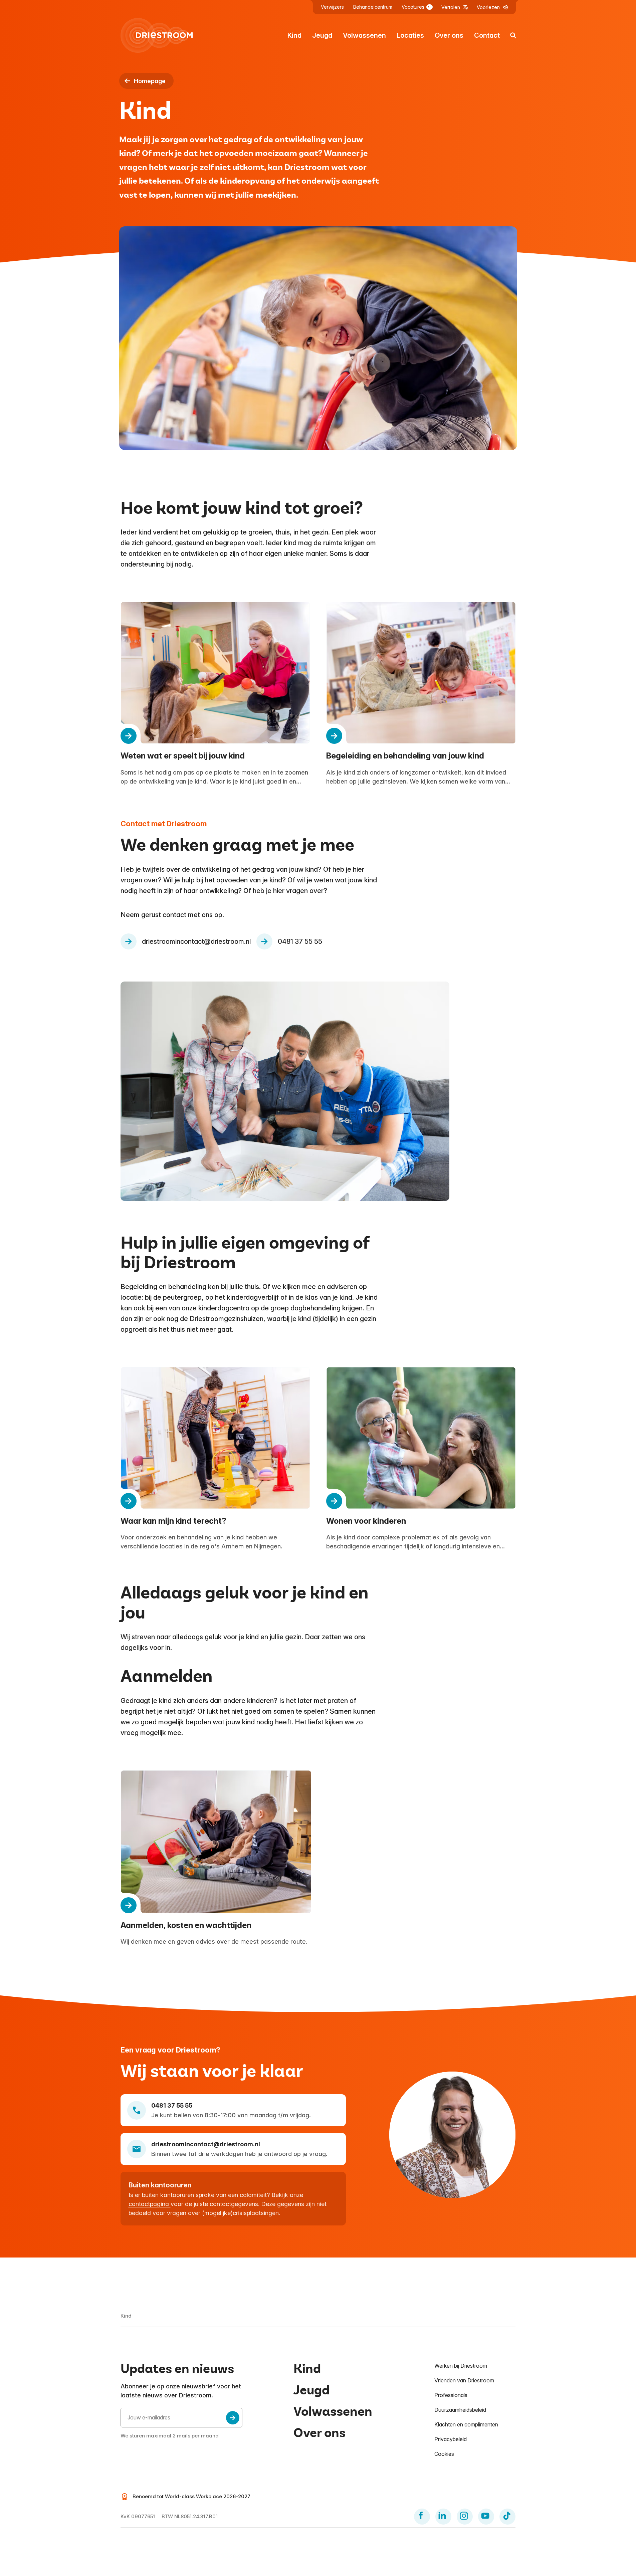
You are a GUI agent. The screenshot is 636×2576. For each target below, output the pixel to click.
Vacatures (416, 7)
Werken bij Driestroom (461, 2366)
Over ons (449, 35)
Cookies (444, 2454)
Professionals (451, 2395)
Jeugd (322, 35)
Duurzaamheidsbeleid (460, 2410)
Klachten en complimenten (466, 2424)
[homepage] (157, 35)
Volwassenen (364, 35)
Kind (294, 35)
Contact (487, 35)
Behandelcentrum (373, 7)
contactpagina (150, 2204)
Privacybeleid (451, 2439)
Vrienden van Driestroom (464, 2380)
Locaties (410, 35)
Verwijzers (332, 7)
